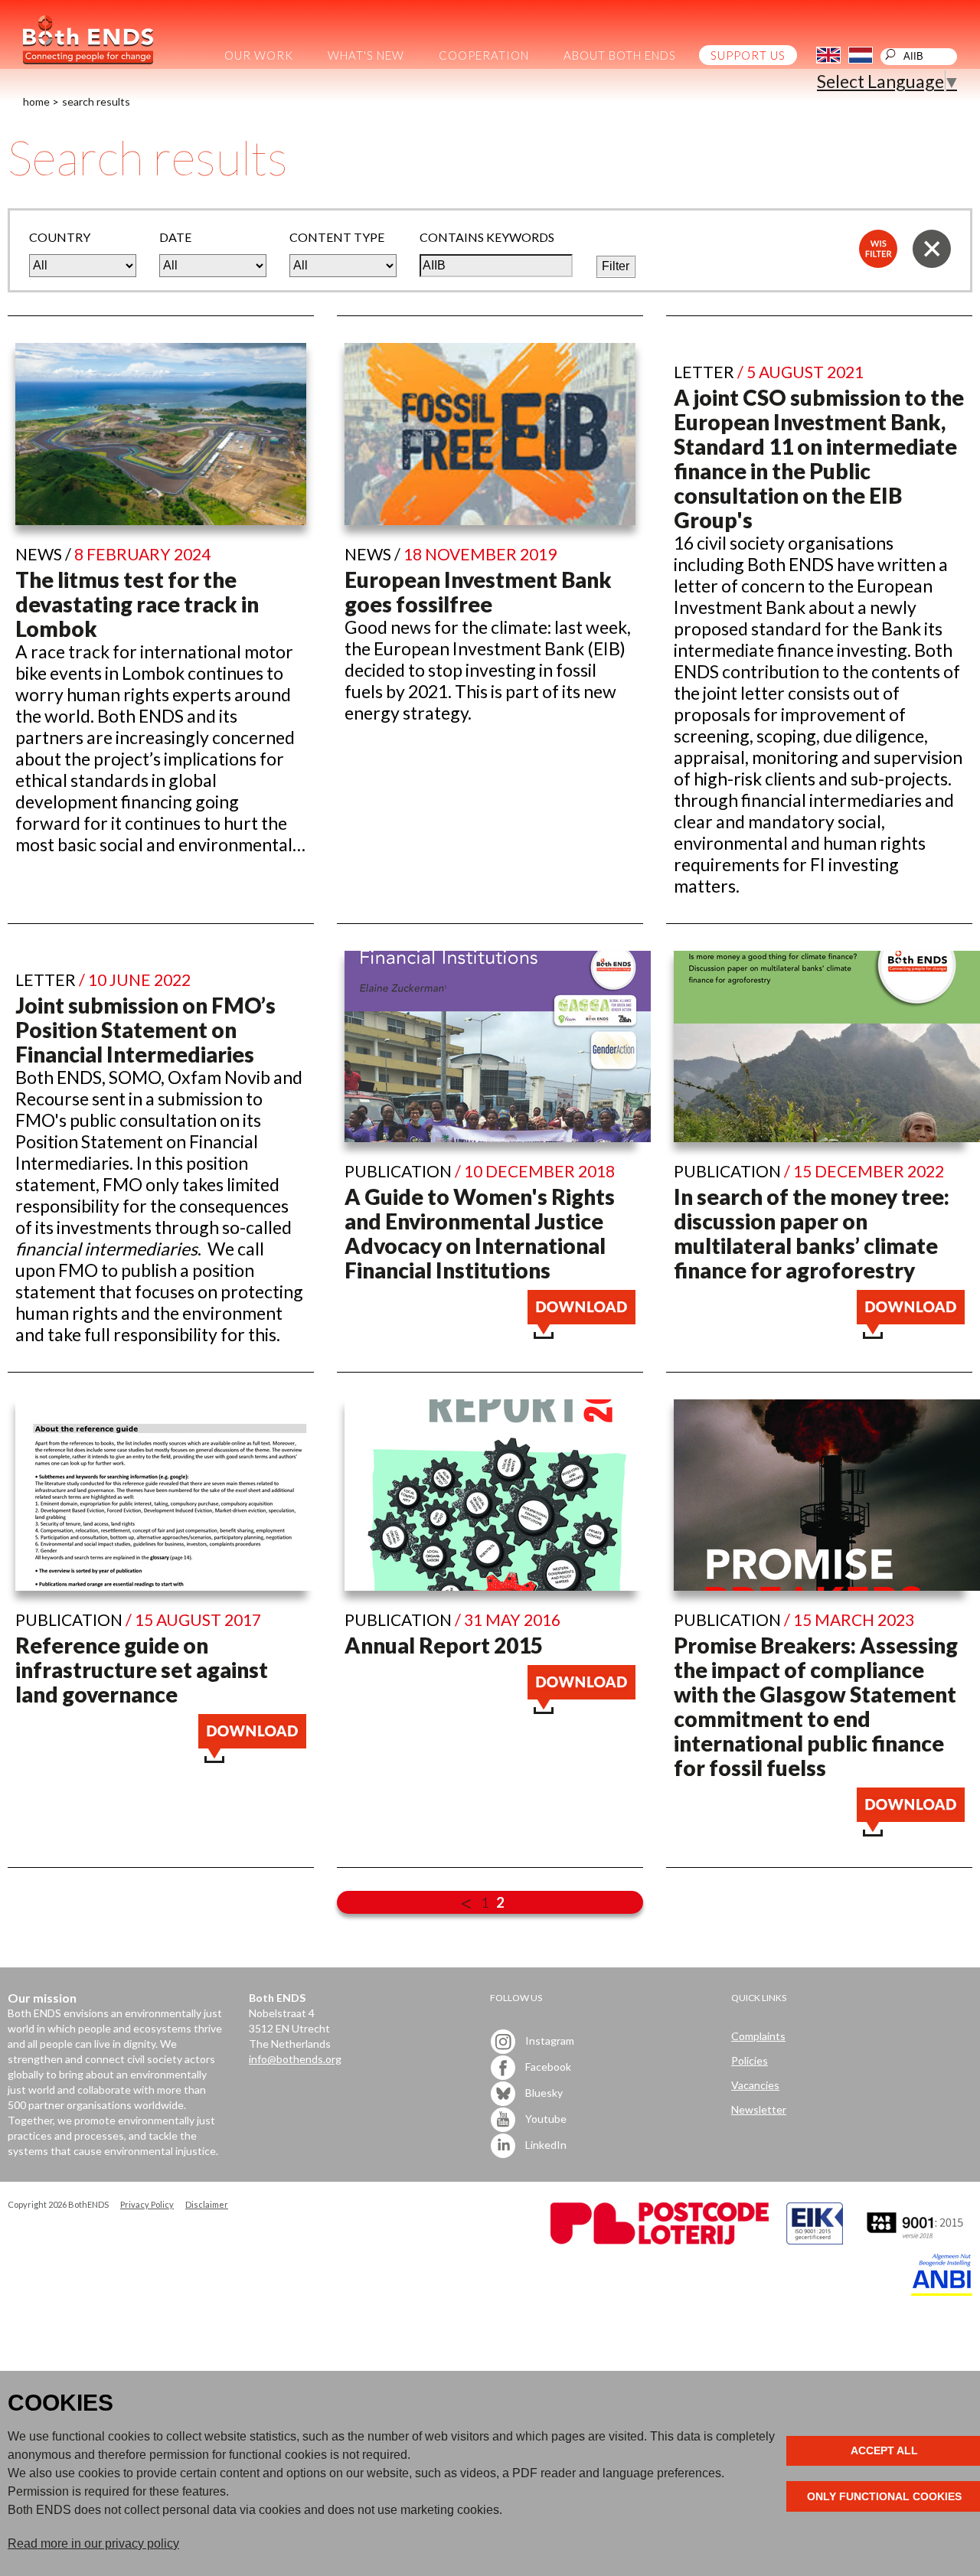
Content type (337, 237)
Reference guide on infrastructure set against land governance (142, 1670)
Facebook (547, 2067)
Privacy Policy (147, 2204)
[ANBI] (942, 2292)
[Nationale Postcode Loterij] (660, 2240)
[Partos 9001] (916, 2240)
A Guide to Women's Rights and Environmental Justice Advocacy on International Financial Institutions (480, 1233)
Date (175, 237)
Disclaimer (207, 2204)
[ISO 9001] (815, 2240)
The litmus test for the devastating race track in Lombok (137, 604)
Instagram (549, 2041)
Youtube (545, 2119)
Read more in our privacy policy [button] (93, 2543)
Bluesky (543, 2093)
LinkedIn (545, 2145)
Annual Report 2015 (444, 1645)
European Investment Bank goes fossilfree (478, 592)
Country (60, 237)
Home (36, 101)
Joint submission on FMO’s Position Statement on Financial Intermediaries (145, 1030)
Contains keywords (487, 237)
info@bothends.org (295, 2059)
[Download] (581, 1332)
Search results (96, 101)
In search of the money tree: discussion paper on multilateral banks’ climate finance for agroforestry (812, 1233)
